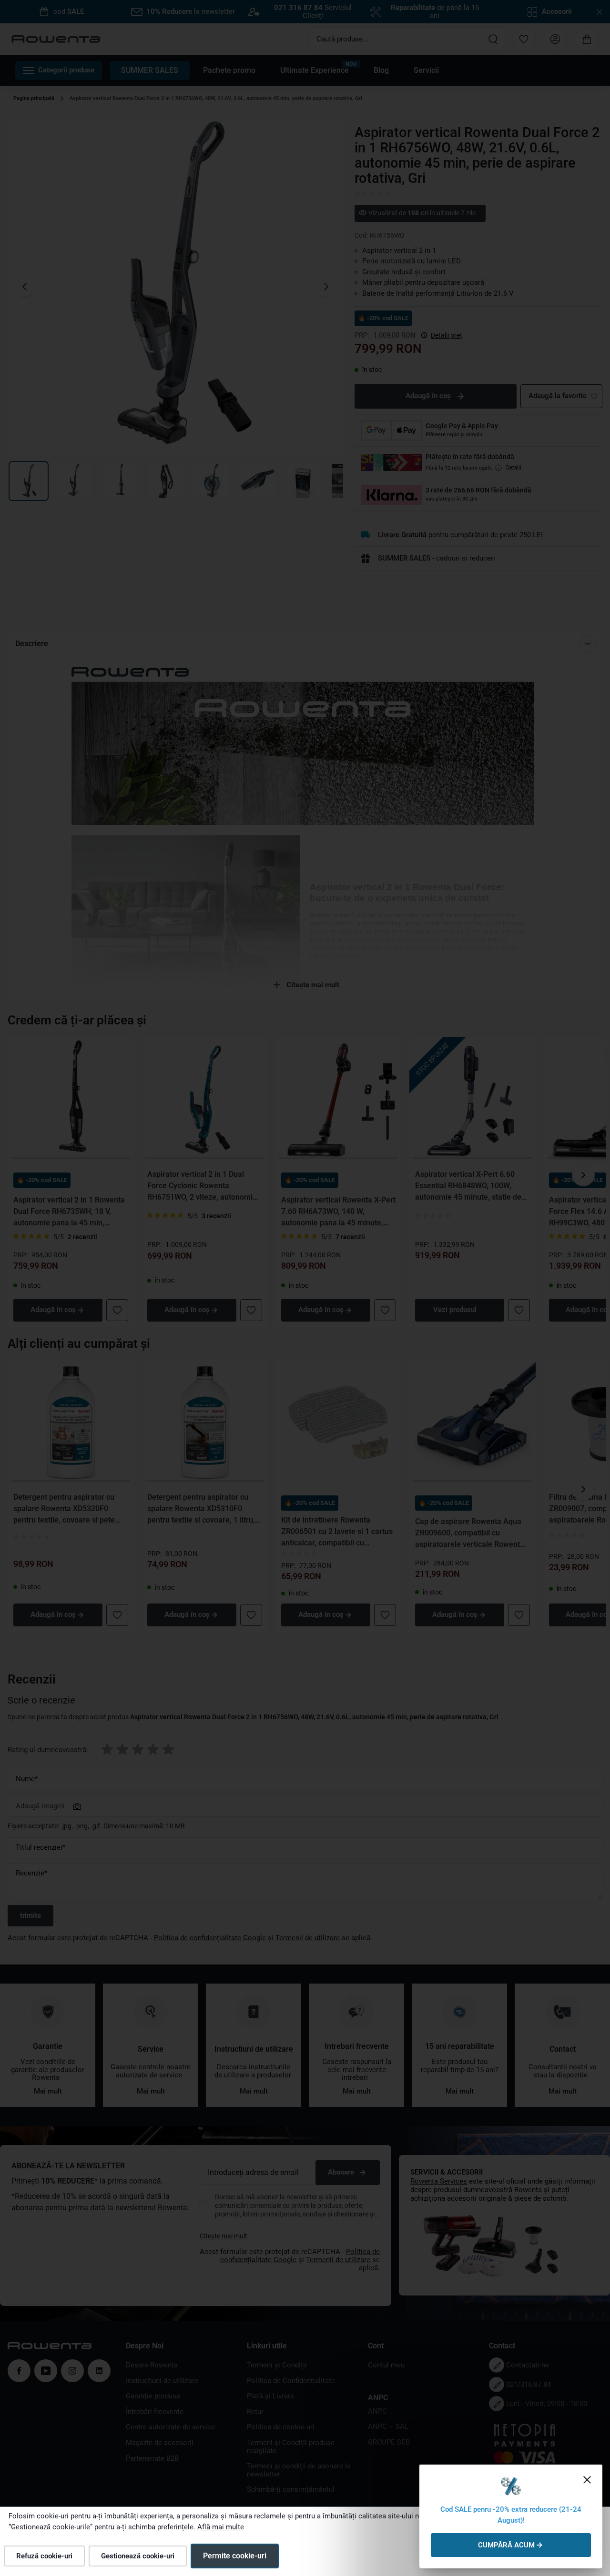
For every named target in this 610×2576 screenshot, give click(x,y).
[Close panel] (587, 2480)
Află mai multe (221, 2527)
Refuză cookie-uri (44, 2556)
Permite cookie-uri (235, 2556)
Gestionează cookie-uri (138, 2556)
